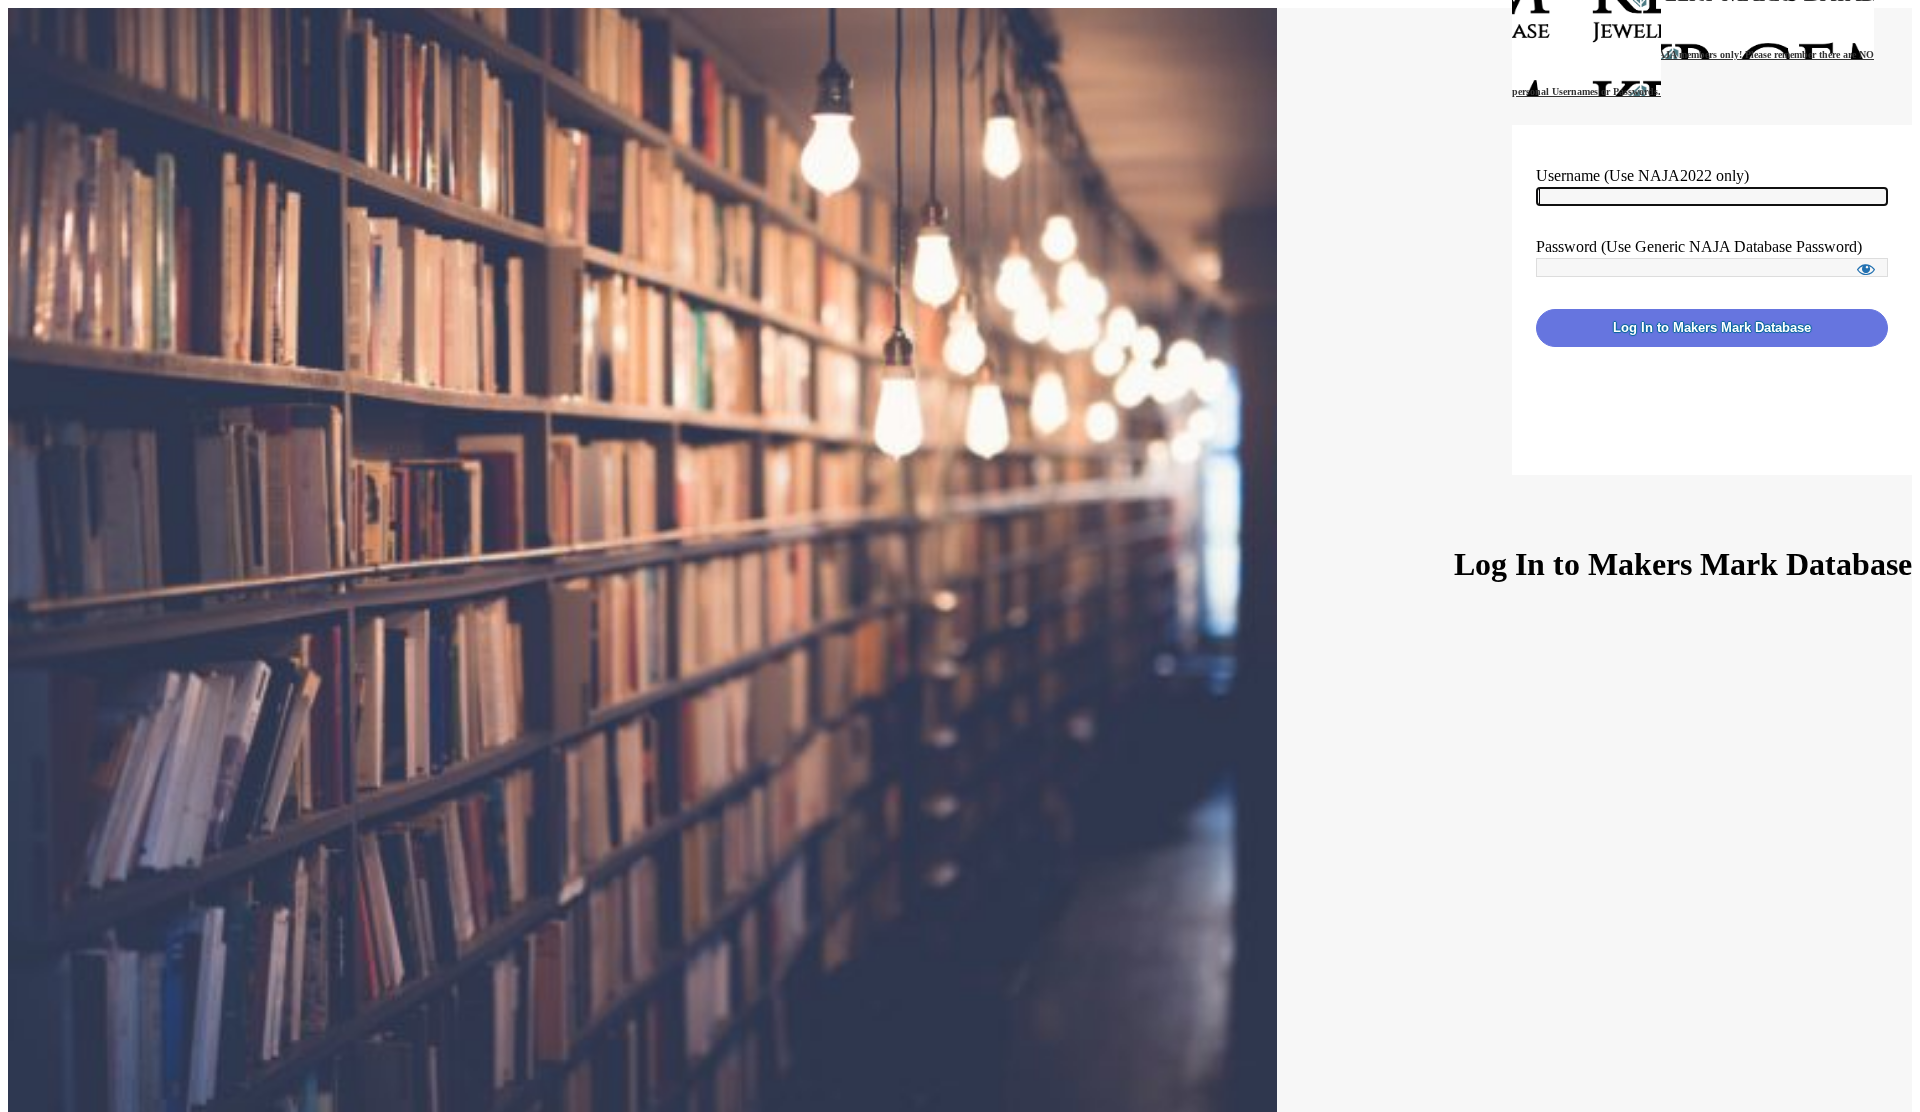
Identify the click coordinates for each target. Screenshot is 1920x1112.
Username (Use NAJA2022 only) (1642, 175)
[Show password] (1866, 269)
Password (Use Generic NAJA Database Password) (1699, 246)
